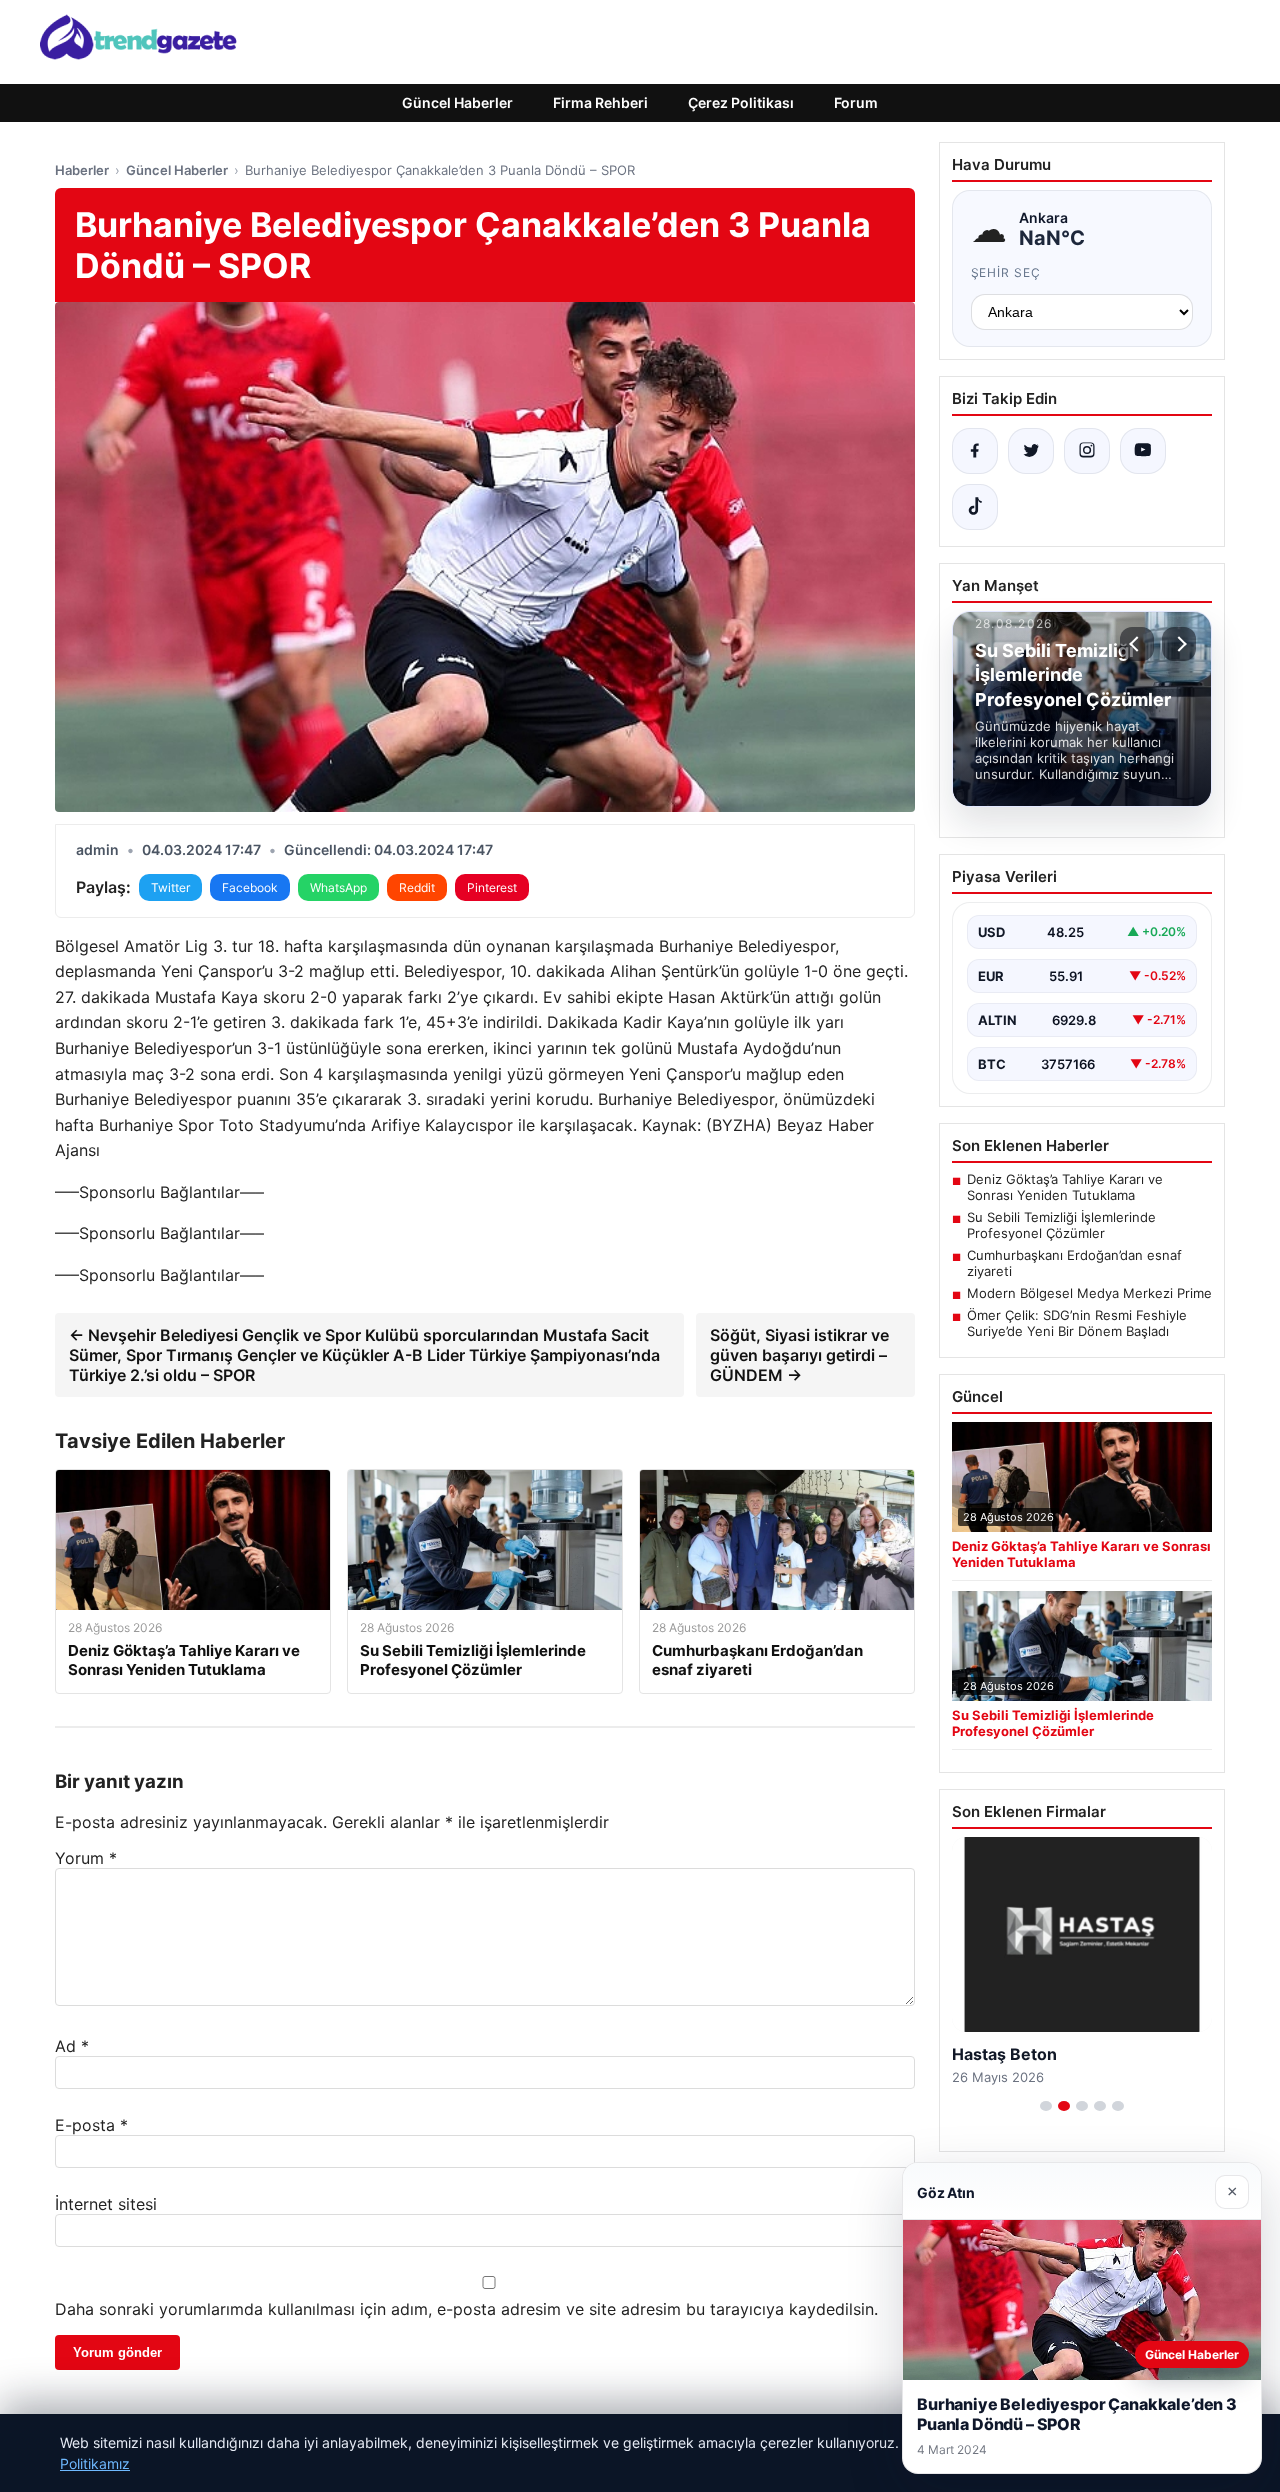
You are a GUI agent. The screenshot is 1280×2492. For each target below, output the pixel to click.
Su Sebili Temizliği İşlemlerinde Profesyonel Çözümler (1061, 1225)
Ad (72, 2046)
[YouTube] (1143, 451)
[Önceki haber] (1137, 644)
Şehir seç (1006, 272)
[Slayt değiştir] (1046, 2106)
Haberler (82, 170)
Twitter (170, 887)
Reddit (417, 887)
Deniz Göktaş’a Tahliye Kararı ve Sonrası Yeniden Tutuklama (1065, 1187)
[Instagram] (1087, 451)
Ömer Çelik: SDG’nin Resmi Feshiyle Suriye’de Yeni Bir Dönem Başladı (1077, 1323)
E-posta (91, 2125)
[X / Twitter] (1031, 451)
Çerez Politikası (741, 102)
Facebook (250, 887)
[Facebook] (975, 451)
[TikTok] (975, 507)
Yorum (86, 1858)
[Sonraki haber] (1179, 644)
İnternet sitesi (106, 2204)
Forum (856, 102)
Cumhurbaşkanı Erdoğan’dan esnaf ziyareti (1074, 1263)
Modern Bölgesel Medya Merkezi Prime (1089, 1293)
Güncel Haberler (457, 102)
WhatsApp (338, 887)
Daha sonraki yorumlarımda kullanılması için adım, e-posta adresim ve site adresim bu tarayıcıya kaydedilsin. (466, 2309)
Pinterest (492, 887)
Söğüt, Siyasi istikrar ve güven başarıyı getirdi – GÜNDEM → (799, 1355)
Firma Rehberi (600, 102)
